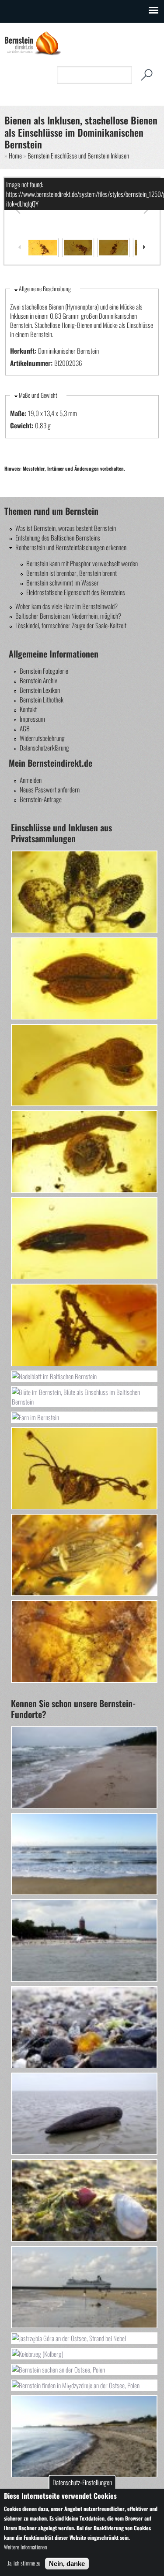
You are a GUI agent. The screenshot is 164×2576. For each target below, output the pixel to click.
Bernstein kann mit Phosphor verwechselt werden (82, 563)
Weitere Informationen (25, 2547)
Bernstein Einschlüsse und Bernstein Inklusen (78, 155)
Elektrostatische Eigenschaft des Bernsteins (76, 592)
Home (15, 155)
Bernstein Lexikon (40, 690)
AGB (25, 728)
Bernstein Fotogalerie (44, 671)
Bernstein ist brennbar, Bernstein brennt (72, 573)
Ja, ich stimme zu (24, 2563)
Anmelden (31, 780)
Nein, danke (67, 2564)
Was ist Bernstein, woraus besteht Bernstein (66, 528)
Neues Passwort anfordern (50, 789)
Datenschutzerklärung (44, 747)
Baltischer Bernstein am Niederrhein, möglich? (68, 616)
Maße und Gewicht (38, 395)
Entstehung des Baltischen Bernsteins (58, 537)
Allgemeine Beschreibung (45, 289)
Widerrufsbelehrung (42, 738)
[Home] (33, 53)
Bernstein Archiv (38, 680)
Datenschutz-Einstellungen (82, 2482)
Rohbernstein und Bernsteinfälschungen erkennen (71, 547)
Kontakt (28, 709)
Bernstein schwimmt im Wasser (63, 582)
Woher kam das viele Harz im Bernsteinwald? (66, 606)
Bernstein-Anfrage (41, 799)
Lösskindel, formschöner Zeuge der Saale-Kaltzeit (71, 625)
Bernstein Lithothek (42, 699)
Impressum (32, 719)
